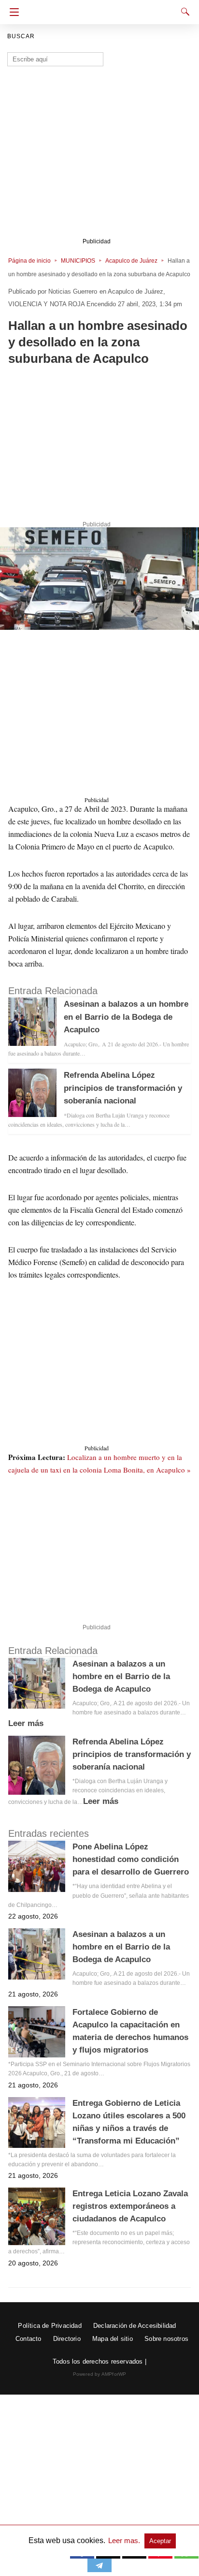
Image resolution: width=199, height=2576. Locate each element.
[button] (99, 579)
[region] (99, 446)
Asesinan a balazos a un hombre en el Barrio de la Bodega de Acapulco (126, 1017)
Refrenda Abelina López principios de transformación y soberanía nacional (123, 1088)
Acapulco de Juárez (131, 261)
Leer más (26, 1723)
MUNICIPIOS (78, 261)
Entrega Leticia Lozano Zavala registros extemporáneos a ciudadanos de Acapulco (130, 2206)
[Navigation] (12, 12)
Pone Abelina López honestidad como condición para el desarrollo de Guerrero (131, 1859)
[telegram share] (99, 2569)
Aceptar (160, 2541)
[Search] (183, 12)
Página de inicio (29, 261)
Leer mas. (125, 2540)
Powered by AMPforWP (100, 2374)
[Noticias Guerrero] (101, 9)
